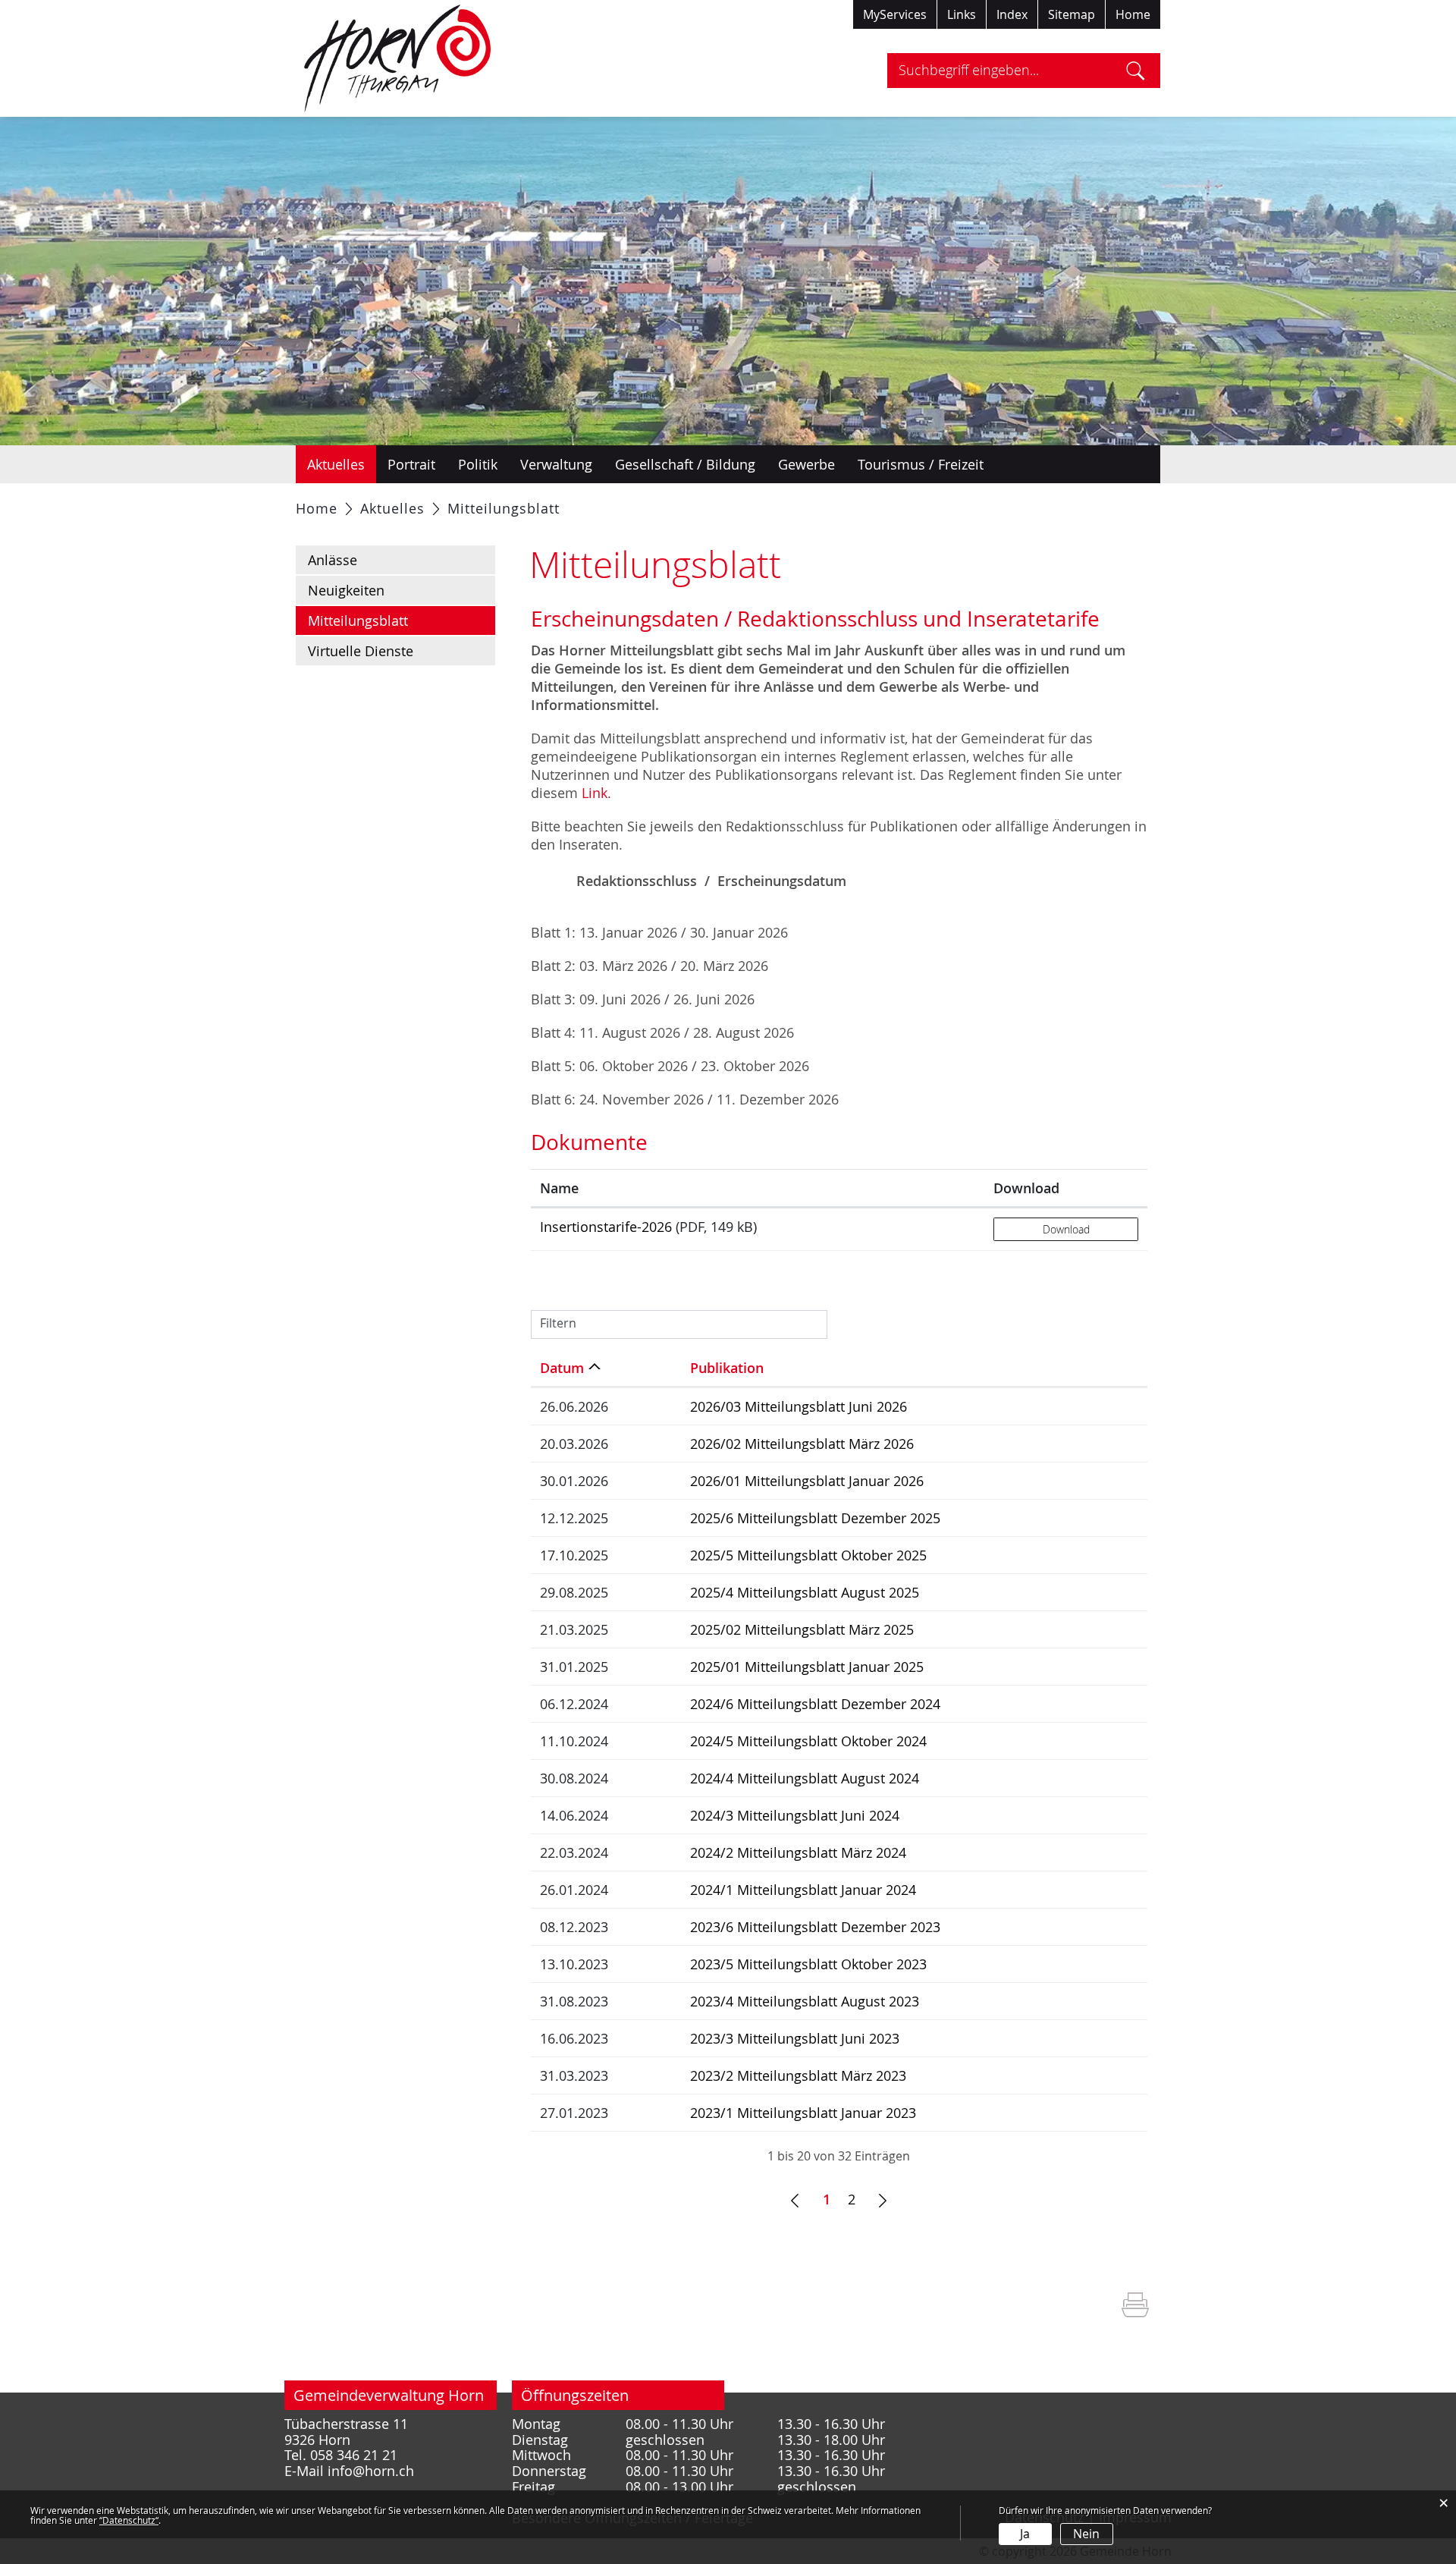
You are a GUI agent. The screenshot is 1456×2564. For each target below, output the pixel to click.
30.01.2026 (574, 1481)
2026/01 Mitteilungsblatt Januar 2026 (807, 1481)
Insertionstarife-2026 (606, 1227)
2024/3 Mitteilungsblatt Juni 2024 (795, 1815)
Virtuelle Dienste (361, 651)
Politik (478, 464)
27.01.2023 (574, 2113)
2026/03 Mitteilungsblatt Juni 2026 (799, 1406)
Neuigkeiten (346, 590)
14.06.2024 (574, 1815)
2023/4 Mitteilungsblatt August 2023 (805, 2001)
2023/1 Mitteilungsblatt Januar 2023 (803, 2113)
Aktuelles (336, 464)
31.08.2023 (574, 2001)
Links (962, 14)
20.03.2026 (574, 1444)
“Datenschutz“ (129, 2520)
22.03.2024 (574, 1852)
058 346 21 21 (354, 2455)
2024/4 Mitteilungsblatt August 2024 (805, 1778)
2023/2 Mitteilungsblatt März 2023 (798, 2075)
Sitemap (1072, 14)
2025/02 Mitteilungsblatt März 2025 (802, 1629)
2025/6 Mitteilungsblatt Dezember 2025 (815, 1518)
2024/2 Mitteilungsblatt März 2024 (798, 1852)
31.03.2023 (574, 2075)
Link (595, 793)
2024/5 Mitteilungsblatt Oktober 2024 (808, 1741)
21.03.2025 (574, 1629)
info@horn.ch (371, 2471)
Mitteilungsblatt (398, 621)
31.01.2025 (574, 1667)
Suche (1136, 71)
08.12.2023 (574, 1927)
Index (1012, 14)
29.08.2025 (574, 1592)
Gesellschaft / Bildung (685, 464)
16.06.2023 (574, 2038)
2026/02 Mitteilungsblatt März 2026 (802, 1444)
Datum (562, 1368)
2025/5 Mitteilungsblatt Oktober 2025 (808, 1555)
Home (1133, 14)
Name (559, 1188)
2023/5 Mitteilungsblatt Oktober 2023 (808, 1964)
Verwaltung (556, 464)
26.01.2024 (574, 1890)
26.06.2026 (574, 1406)
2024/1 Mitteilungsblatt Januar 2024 (803, 1890)
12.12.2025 (574, 1518)
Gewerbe (806, 464)
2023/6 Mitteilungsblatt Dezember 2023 (815, 1927)
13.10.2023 (574, 1964)
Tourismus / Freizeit (921, 464)
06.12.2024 (574, 1704)
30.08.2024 (574, 1778)
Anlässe (333, 560)
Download (1026, 1188)
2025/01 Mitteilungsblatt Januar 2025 (807, 1667)
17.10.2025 (574, 1555)
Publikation (727, 1368)
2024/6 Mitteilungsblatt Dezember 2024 (815, 1704)
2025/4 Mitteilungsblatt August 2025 (805, 1592)
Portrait (411, 464)
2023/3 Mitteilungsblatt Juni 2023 (795, 2038)
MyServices (895, 14)
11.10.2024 (574, 1741)
